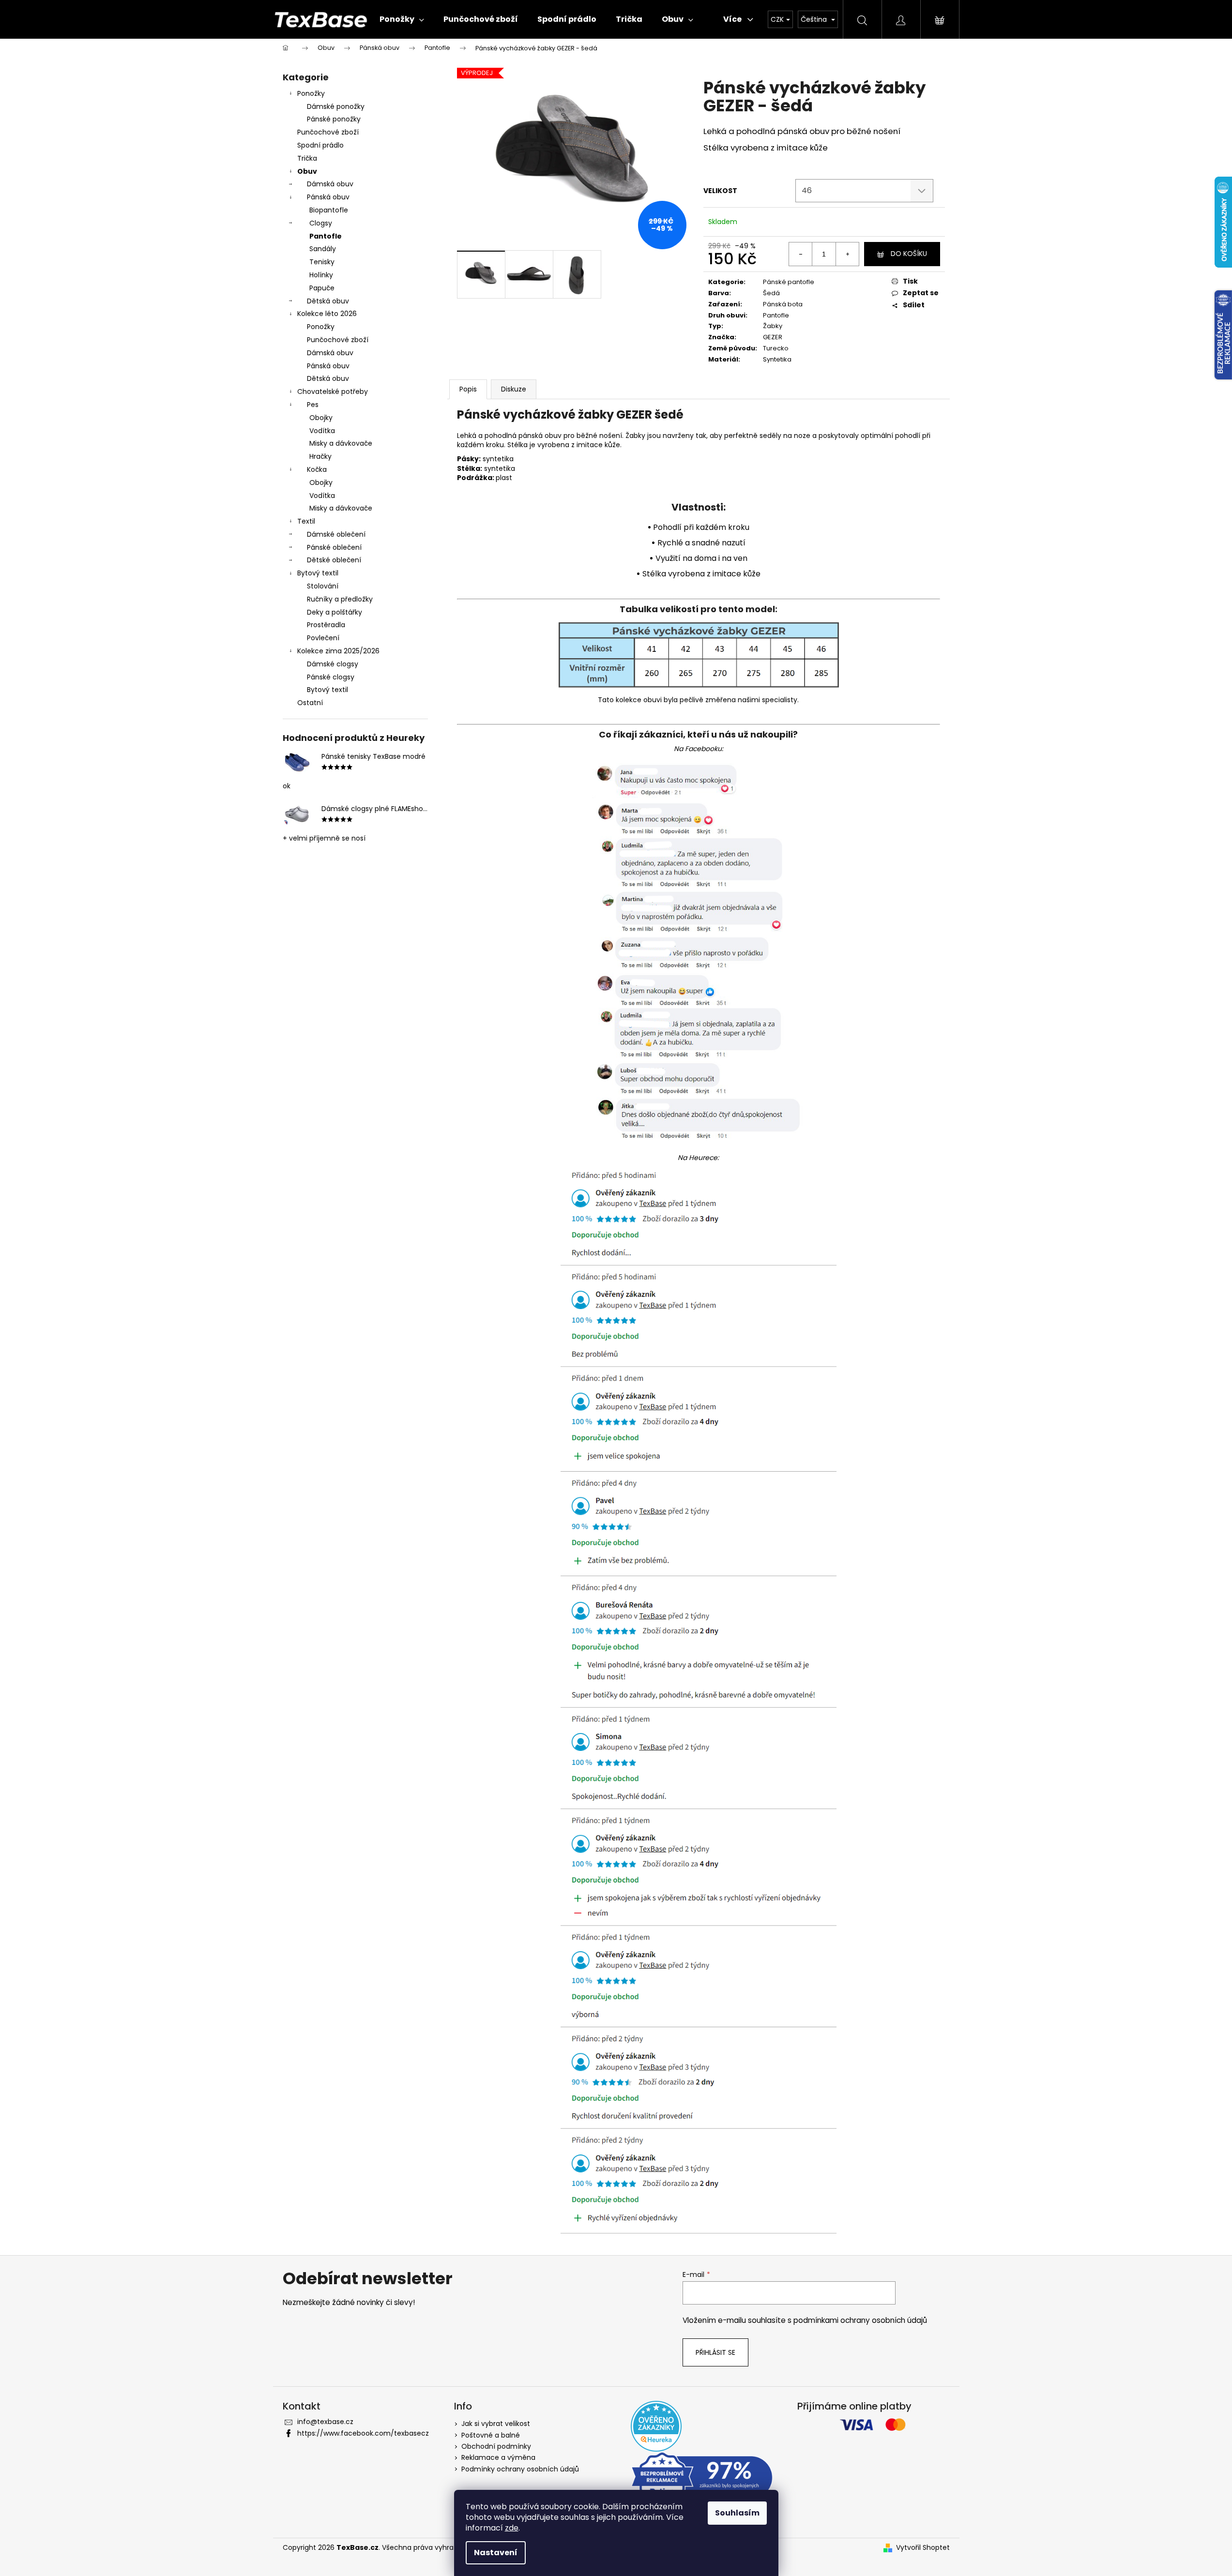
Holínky (321, 275)
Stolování (323, 586)
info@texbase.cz (325, 2422)
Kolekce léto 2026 (327, 314)
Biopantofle (329, 210)
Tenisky (322, 262)
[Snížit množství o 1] (801, 254)
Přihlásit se (715, 2352)
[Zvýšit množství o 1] (847, 254)
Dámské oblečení (336, 534)
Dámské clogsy (333, 664)
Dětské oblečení (334, 560)
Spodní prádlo (320, 145)
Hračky (320, 456)
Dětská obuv (328, 301)
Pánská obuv (328, 197)
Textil (306, 521)
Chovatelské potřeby (333, 392)
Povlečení (323, 638)
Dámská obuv (330, 184)
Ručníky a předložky (340, 599)
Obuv (307, 171)
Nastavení (496, 2553)
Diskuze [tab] (514, 389)
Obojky (321, 418)
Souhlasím (737, 2513)
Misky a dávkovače (341, 443)
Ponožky (311, 93)
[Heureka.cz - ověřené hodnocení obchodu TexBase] (656, 2426)
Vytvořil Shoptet (923, 2548)
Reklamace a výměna (498, 2457)
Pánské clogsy (331, 677)
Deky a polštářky (335, 612)
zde (512, 2528)
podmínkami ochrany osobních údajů (860, 2320)
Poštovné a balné (491, 2435)
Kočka (317, 469)
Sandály (323, 249)
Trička (307, 158)
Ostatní (310, 703)
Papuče (322, 288)
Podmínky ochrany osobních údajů (520, 2469)
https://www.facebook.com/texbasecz (363, 2433)
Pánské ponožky (334, 119)
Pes (313, 405)
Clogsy (321, 223)
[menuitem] (402, 19)
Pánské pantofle (789, 282)
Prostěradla (326, 625)
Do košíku (909, 254)
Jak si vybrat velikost (496, 2424)
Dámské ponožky (336, 106)
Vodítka (322, 431)
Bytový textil (318, 573)
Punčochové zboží (328, 132)
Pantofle (326, 236)
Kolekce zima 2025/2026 (338, 651)
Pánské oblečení (334, 547)
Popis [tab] (468, 389)
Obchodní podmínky (496, 2446)
